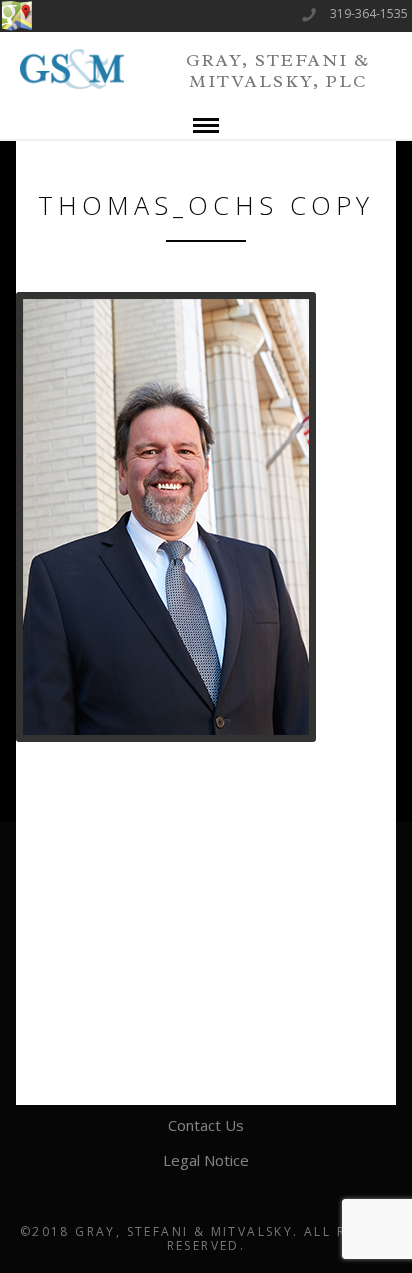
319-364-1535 (369, 13)
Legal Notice (206, 1160)
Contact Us (206, 1125)
